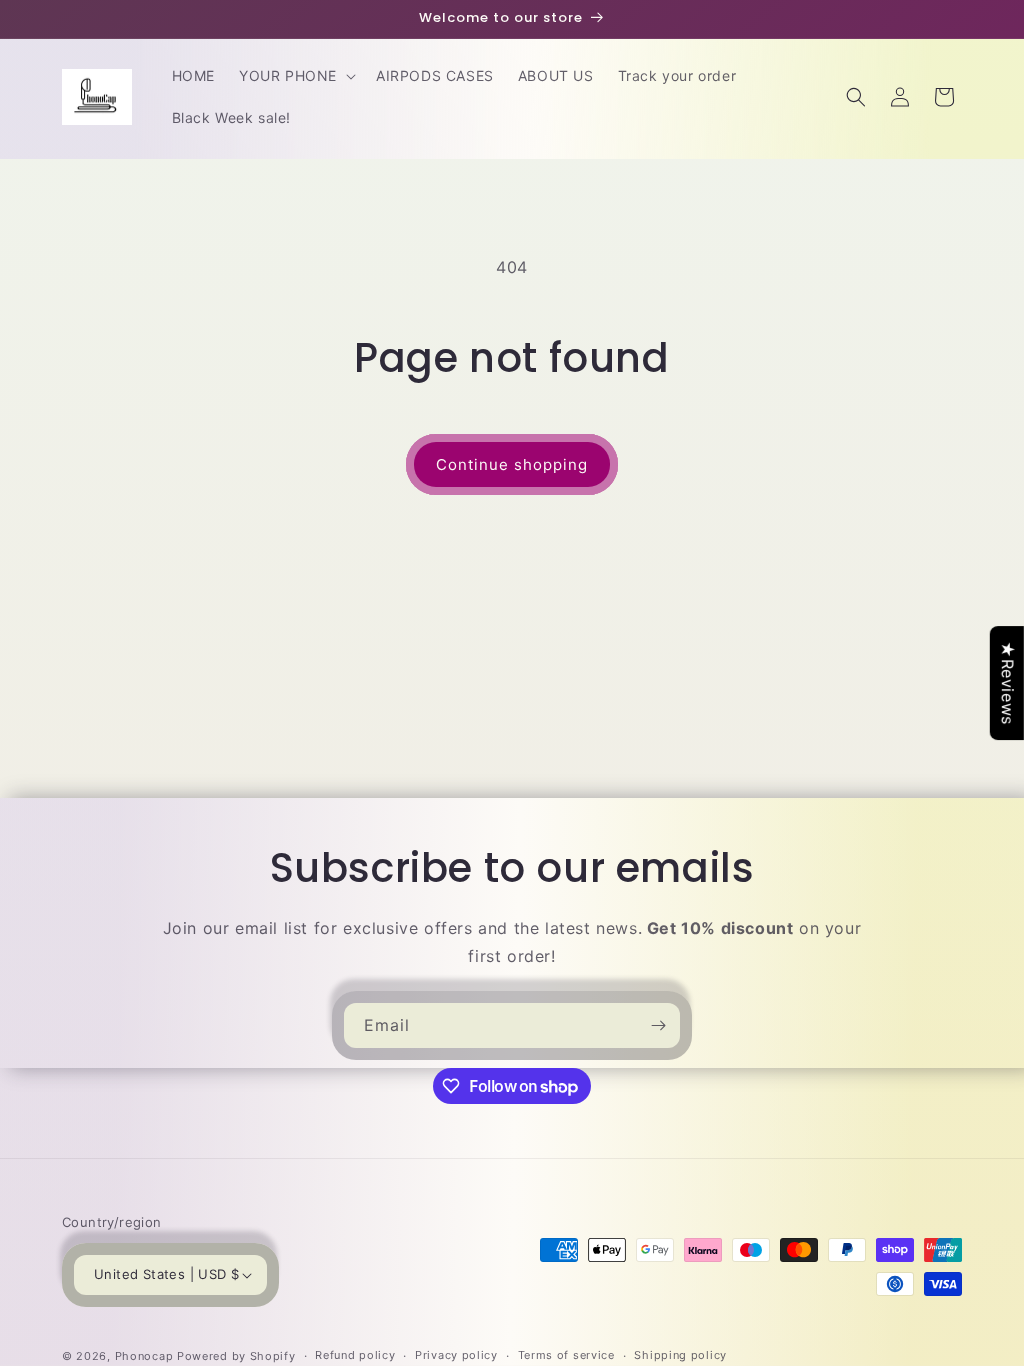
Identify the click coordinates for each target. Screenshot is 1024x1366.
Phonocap (144, 1356)
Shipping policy (680, 1355)
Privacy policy (456, 1355)
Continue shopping (512, 464)
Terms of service (566, 1355)
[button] (295, 76)
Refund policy (355, 1355)
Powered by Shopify (236, 1356)
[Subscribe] (658, 1025)
